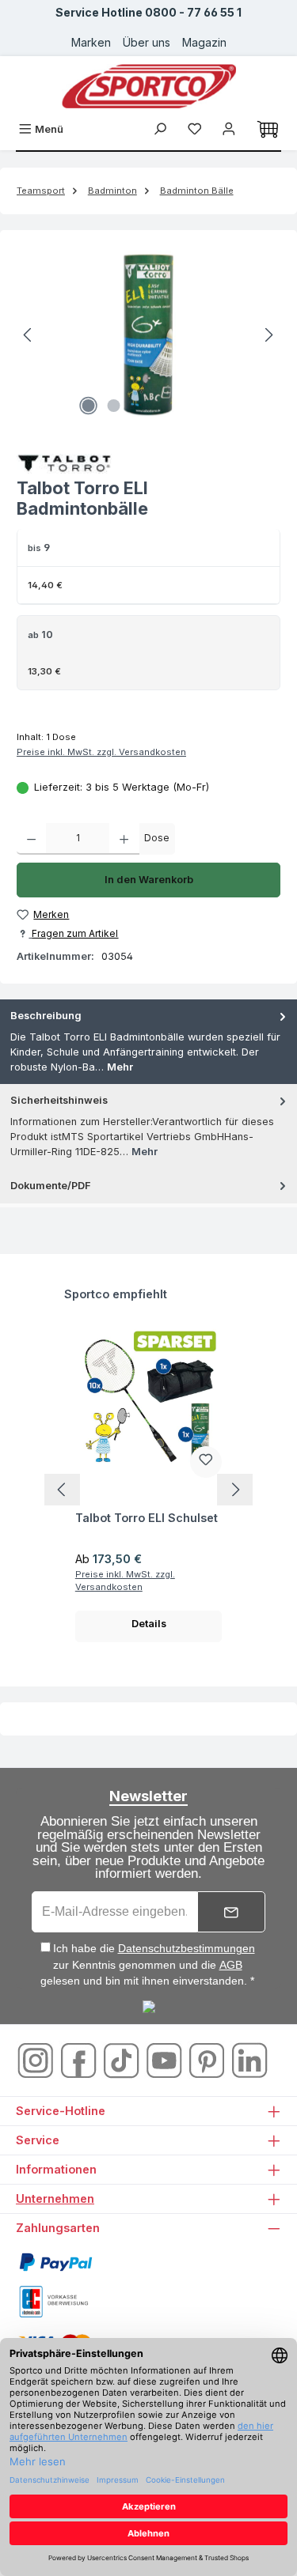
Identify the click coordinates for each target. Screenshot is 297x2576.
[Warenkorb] (268, 130)
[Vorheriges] (29, 335)
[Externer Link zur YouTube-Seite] (166, 2060)
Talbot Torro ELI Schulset (147, 1518)
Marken (91, 42)
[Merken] (206, 1462)
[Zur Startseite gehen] (149, 86)
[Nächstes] (268, 335)
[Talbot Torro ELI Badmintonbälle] (148, 335)
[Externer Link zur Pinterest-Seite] (208, 2060)
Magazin (204, 42)
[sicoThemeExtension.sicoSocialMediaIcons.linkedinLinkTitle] (249, 2060)
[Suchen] (160, 129)
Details (149, 1624)
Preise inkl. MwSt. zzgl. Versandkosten (101, 752)
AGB (231, 1965)
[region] (148, 335)
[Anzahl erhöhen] (124, 839)
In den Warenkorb (149, 880)
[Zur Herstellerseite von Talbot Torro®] (148, 464)
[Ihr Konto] (229, 129)
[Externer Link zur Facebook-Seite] (80, 2060)
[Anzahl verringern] (31, 839)
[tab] (148, 1042)
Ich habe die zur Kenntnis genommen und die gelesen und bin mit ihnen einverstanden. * (148, 1964)
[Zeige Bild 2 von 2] (114, 406)
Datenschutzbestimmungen (187, 1948)
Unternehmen (55, 2198)
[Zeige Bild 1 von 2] (89, 406)
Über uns (147, 42)
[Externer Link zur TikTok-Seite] (123, 2060)
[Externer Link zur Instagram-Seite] (37, 2060)
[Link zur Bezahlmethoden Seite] (55, 2262)
